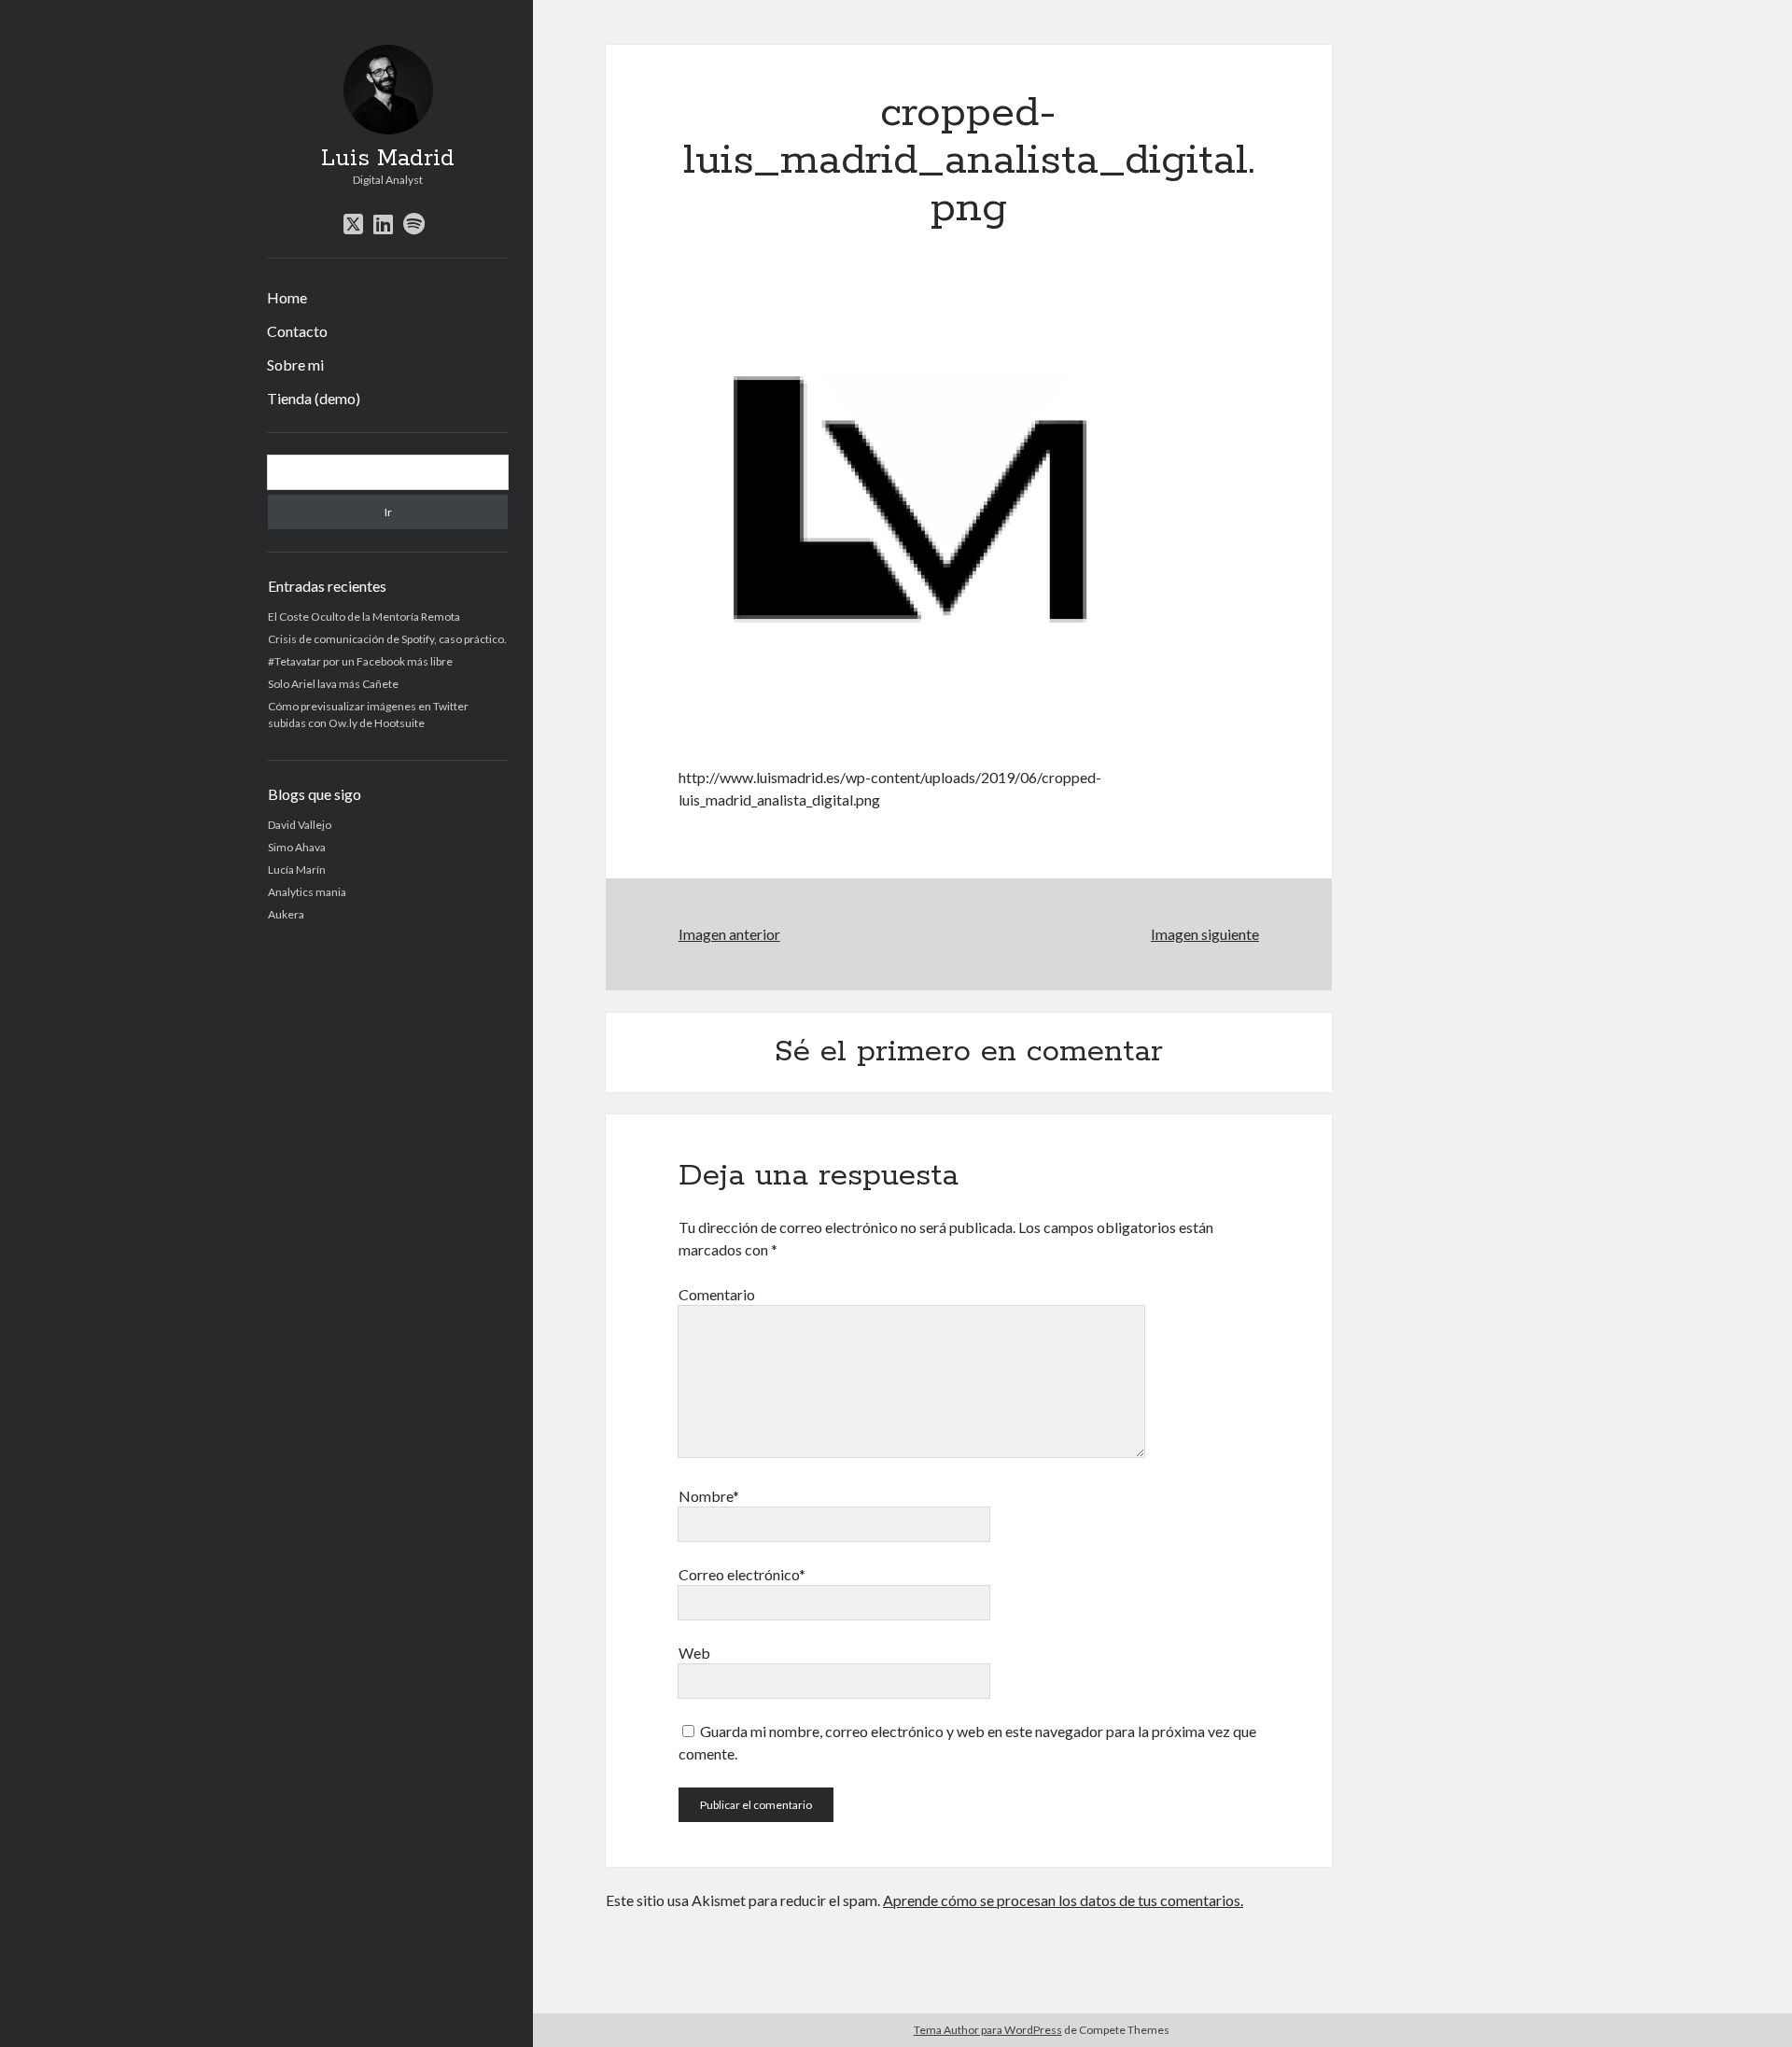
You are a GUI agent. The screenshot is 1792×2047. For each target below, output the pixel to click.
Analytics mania (307, 892)
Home (287, 297)
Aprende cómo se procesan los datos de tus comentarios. (1063, 1900)
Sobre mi (295, 365)
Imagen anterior (729, 934)
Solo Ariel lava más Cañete (333, 684)
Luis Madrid (388, 159)
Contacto (297, 331)
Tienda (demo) (314, 398)
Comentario (717, 1294)
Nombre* (709, 1496)
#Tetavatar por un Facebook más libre (360, 661)
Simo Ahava (297, 847)
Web (694, 1653)
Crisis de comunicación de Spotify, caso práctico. (387, 639)
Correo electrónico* (742, 1574)
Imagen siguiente (1205, 934)
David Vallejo (300, 825)
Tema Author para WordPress (988, 2030)
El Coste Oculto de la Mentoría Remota (364, 617)
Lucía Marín (297, 869)
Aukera (286, 914)
